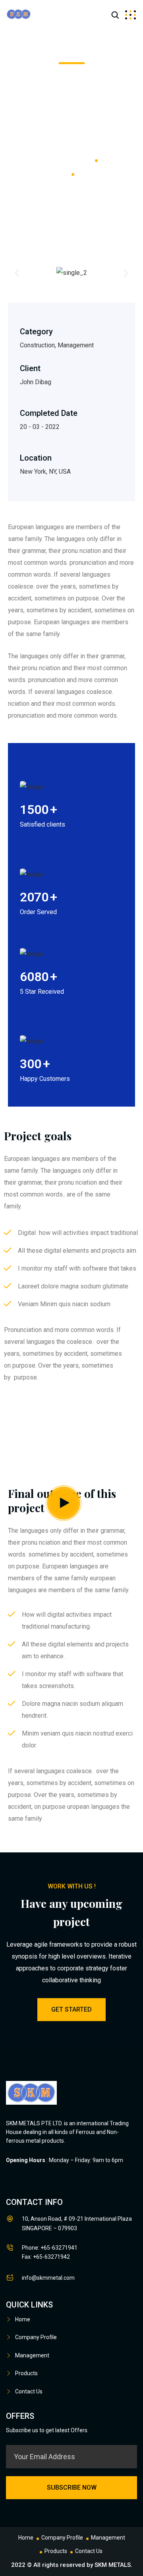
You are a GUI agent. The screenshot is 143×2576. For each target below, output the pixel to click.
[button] (17, 273)
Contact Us (29, 2391)
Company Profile (36, 2337)
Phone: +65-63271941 (50, 2248)
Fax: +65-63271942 (46, 2257)
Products (26, 2373)
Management (32, 2355)
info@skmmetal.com (48, 2278)
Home (23, 2319)
